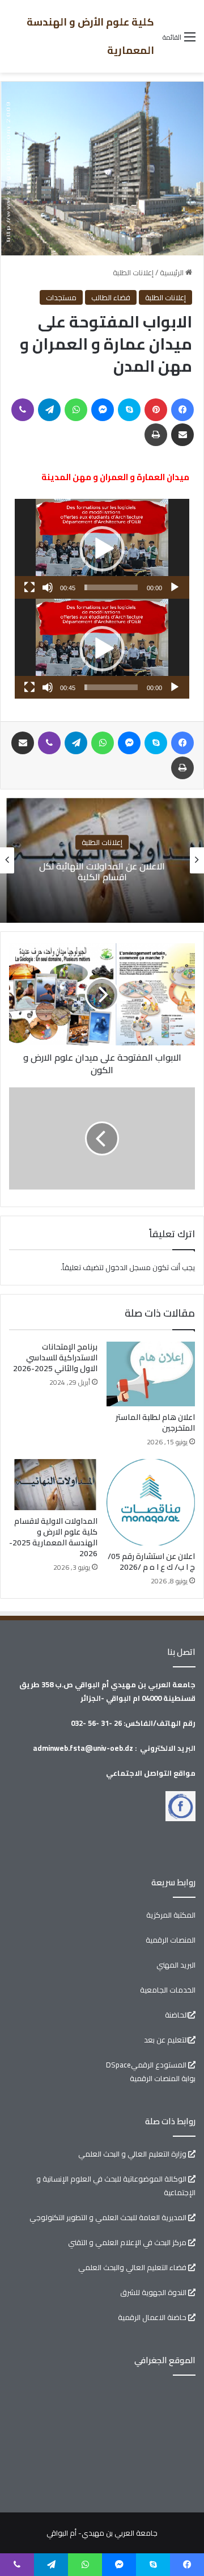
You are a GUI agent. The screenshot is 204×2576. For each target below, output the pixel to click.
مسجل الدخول (128, 1267)
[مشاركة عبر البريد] (182, 435)
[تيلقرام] (49, 410)
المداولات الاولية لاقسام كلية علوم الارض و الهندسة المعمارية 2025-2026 (53, 1537)
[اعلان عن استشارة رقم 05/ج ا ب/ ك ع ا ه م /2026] (151, 1503)
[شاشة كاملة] (29, 587)
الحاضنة (177, 2015)
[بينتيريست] (156, 410)
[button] (102, 549)
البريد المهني (176, 1965)
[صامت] (48, 587)
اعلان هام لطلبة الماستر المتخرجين (155, 1423)
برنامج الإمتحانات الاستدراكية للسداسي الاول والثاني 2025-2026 (55, 1358)
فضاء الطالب (111, 297)
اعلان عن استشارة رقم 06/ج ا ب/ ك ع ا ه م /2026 (100, 871)
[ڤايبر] (23, 410)
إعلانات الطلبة (133, 272)
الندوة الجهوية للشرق (154, 2292)
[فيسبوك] (182, 410)
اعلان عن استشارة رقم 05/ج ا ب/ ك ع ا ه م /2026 (151, 1562)
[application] (102, 549)
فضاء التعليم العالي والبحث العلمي (133, 2267)
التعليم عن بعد (166, 2040)
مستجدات (61, 297)
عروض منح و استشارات (100, 842)
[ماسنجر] (103, 410)
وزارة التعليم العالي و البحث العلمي (133, 2154)
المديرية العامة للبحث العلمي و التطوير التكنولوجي (109, 2217)
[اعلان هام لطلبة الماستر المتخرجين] (151, 1374)
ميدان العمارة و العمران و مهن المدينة (115, 477)
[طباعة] (156, 435)
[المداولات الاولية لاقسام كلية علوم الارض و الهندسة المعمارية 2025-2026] (53, 1485)
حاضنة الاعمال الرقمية (153, 2317)
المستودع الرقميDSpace (147, 2065)
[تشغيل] (175, 587)
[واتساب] (76, 410)
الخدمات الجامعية (168, 1990)
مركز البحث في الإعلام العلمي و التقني (128, 2242)
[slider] (111, 587)
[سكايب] (129, 410)
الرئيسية (173, 272)
